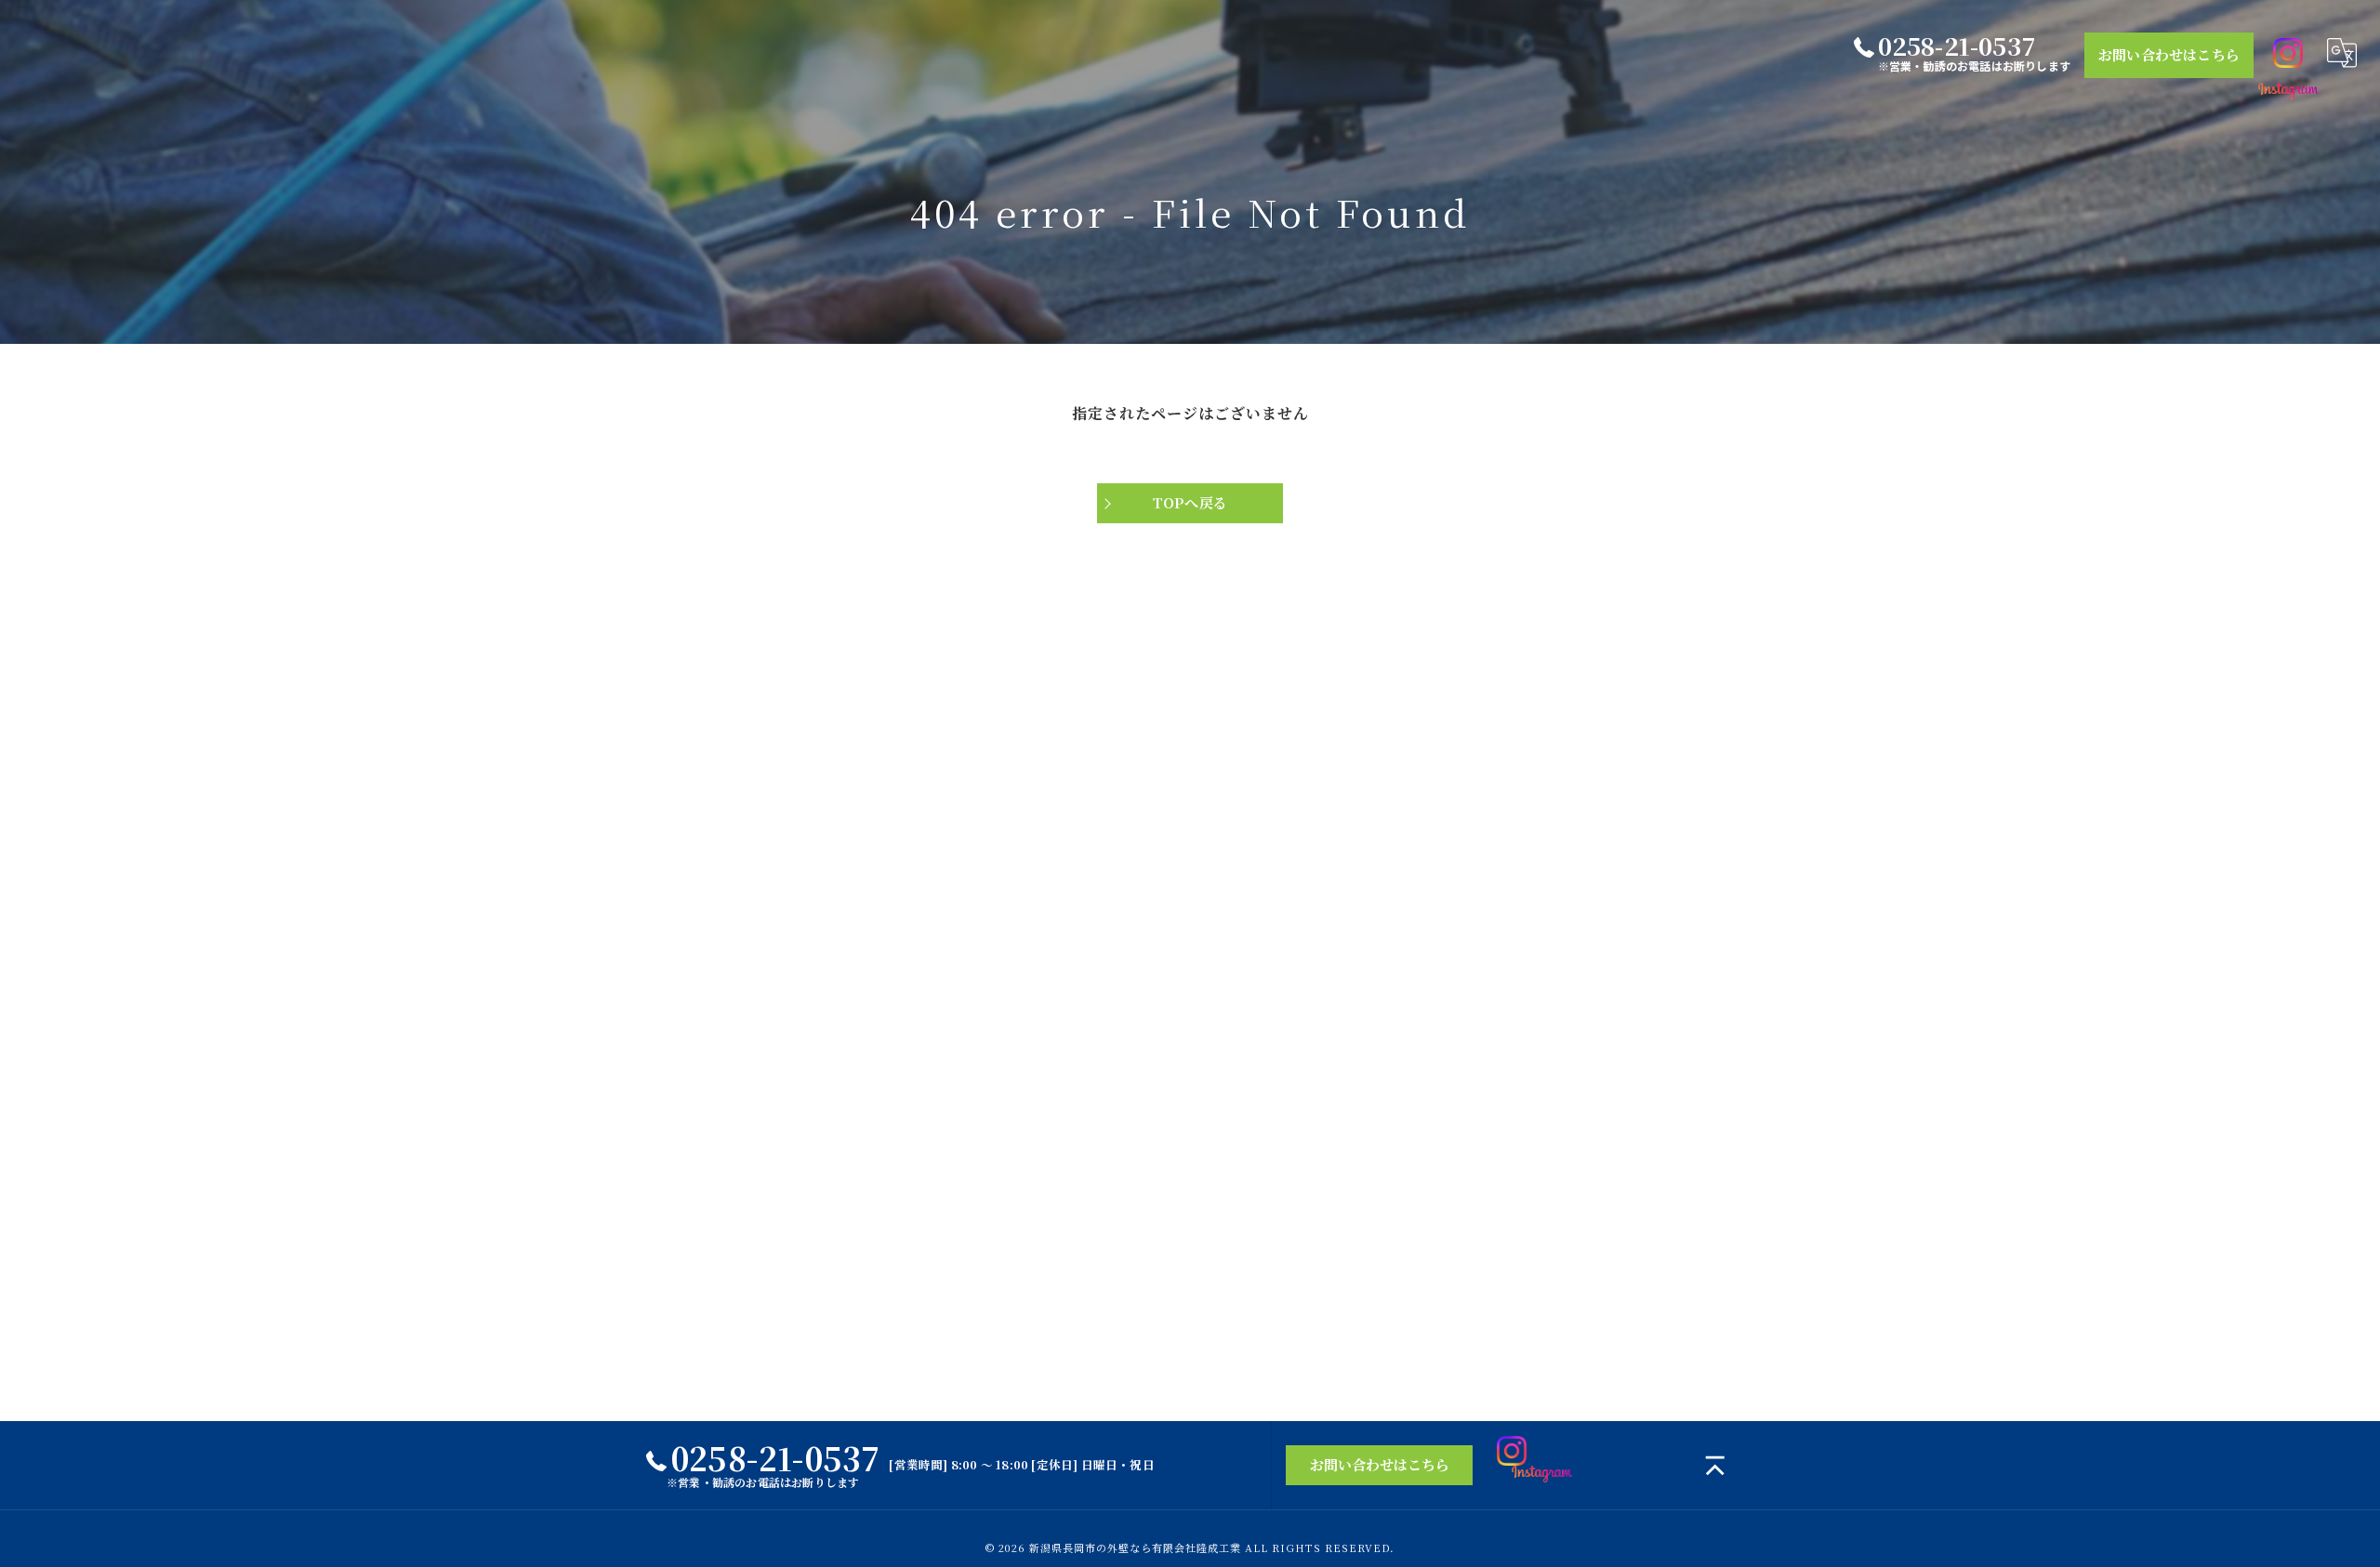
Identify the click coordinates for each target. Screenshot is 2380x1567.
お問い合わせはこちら (2169, 54)
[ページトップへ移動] (1715, 1466)
